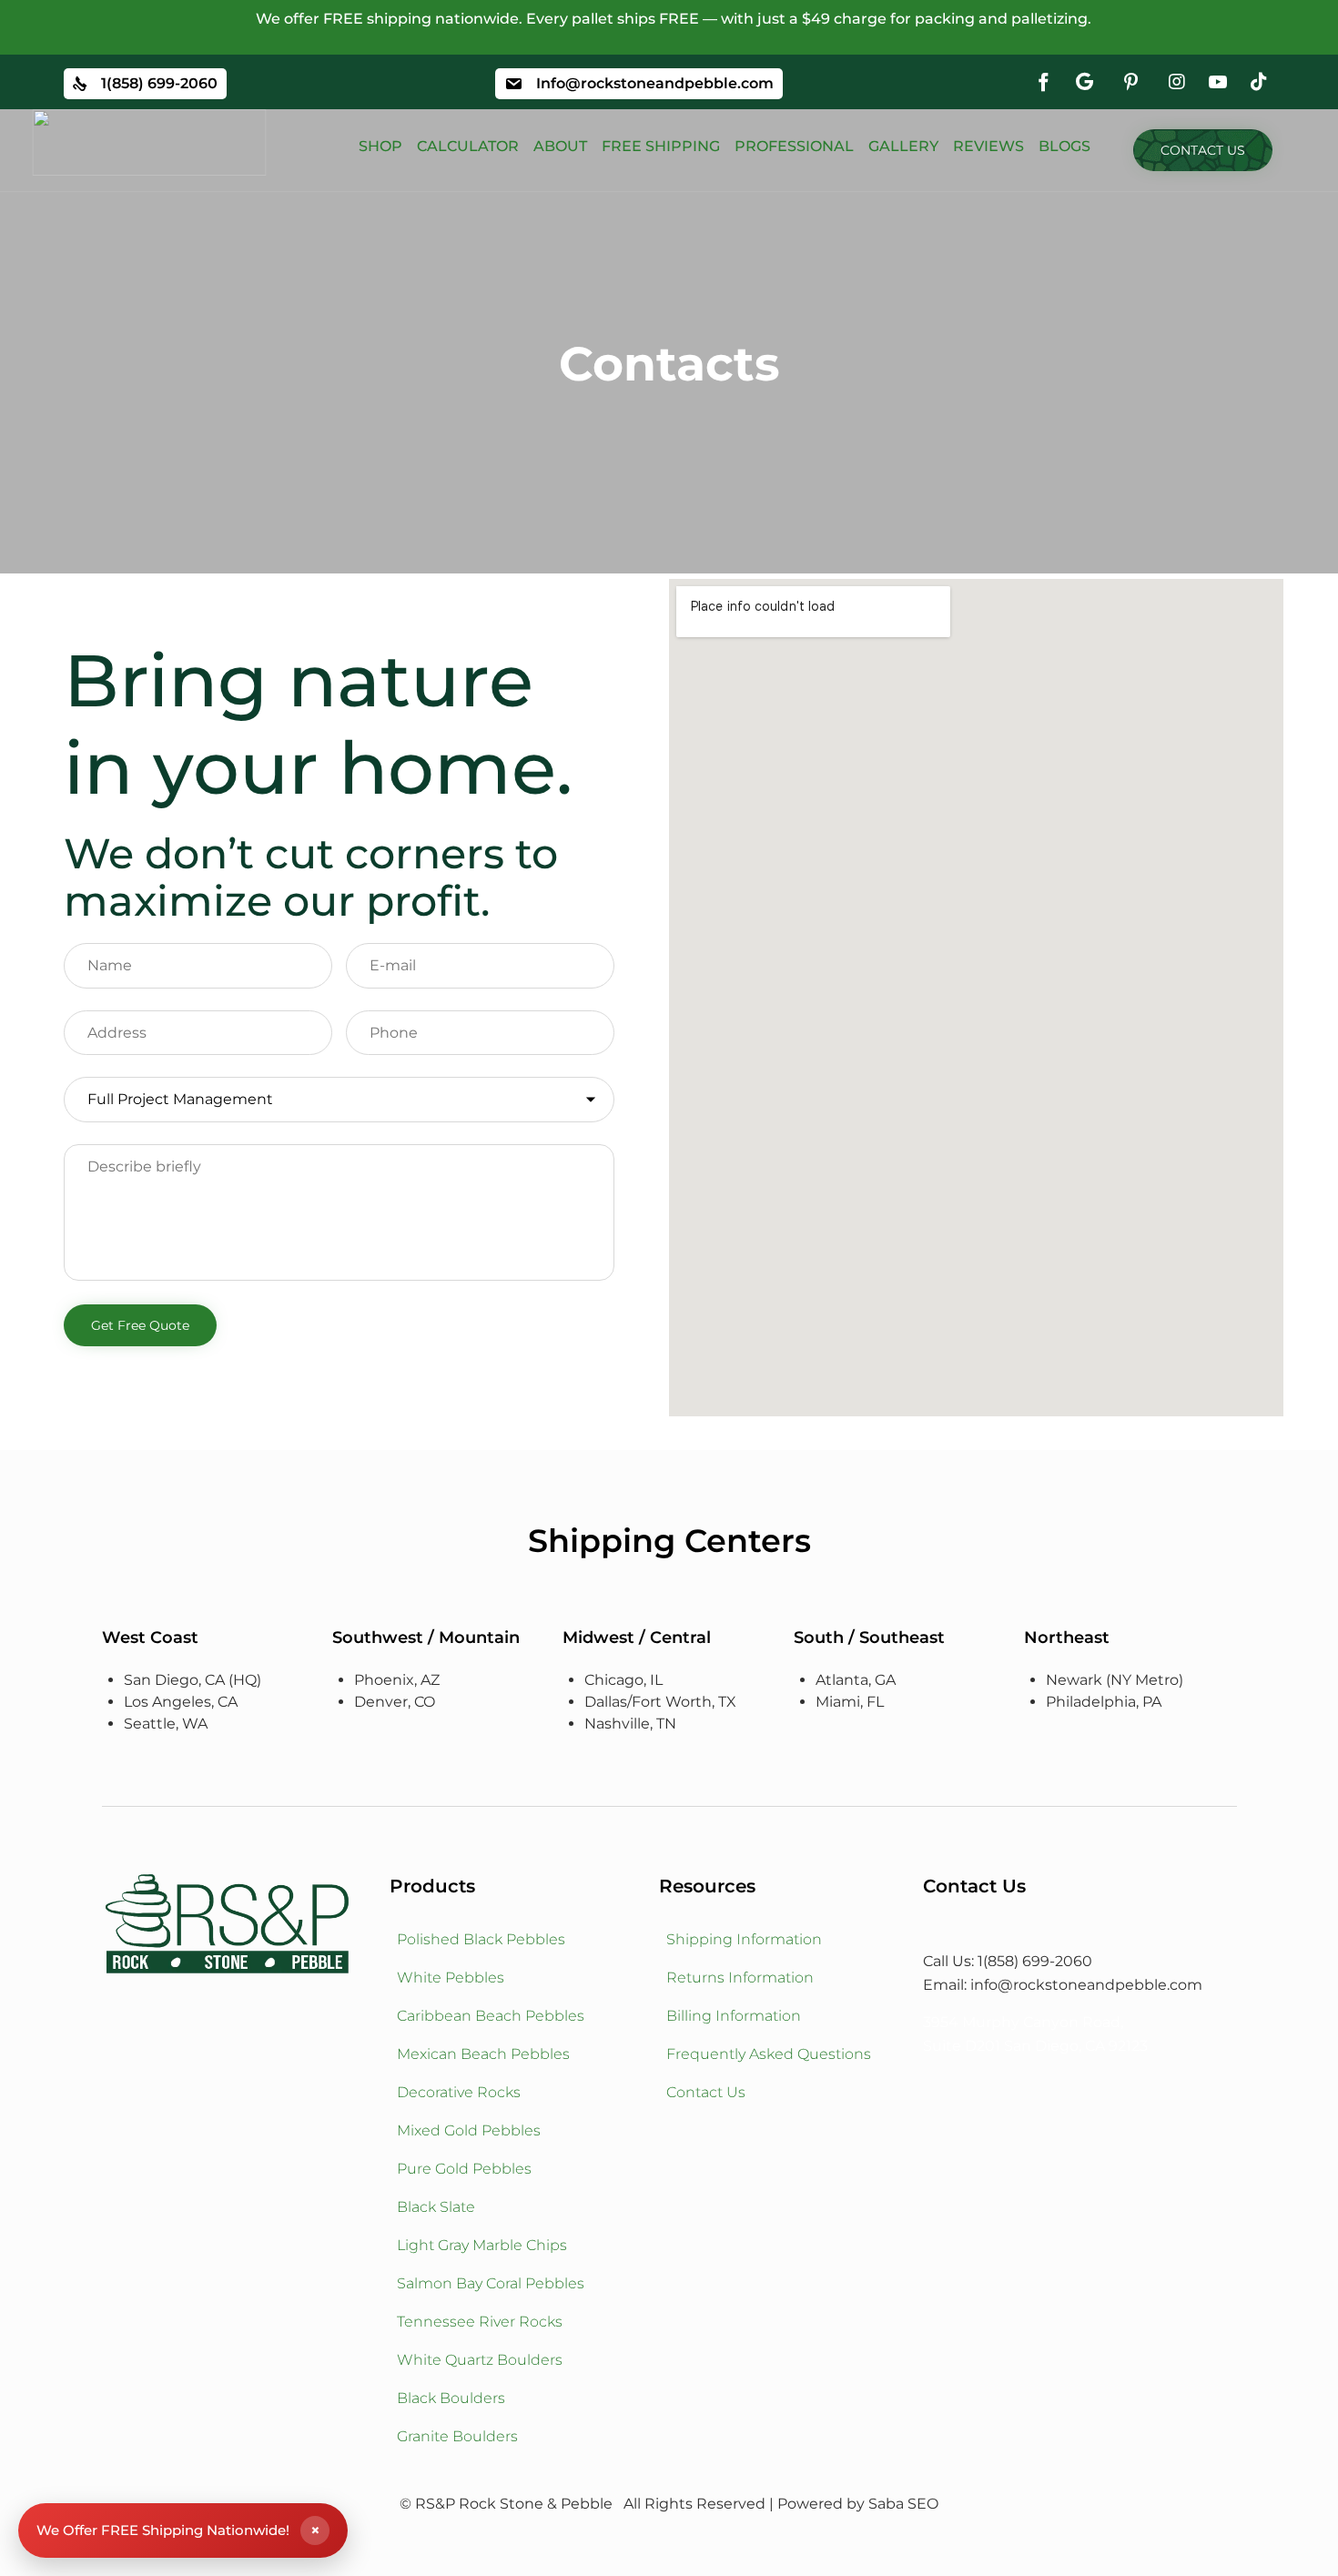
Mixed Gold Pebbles (469, 2130)
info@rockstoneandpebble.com (1086, 1985)
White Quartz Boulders (480, 2360)
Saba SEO (903, 2504)
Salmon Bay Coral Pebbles (491, 2283)
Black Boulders (451, 2398)
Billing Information (734, 2016)
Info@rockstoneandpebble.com (655, 83)
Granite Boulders (457, 2436)
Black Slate (436, 2207)
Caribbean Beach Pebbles (491, 2016)
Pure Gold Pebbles (464, 2169)
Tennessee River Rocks (480, 2322)
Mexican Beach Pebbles (483, 2054)
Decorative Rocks (459, 2092)
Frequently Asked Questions (769, 2054)
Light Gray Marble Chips (482, 2245)
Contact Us (706, 2092)
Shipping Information (744, 1939)
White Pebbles (451, 1978)
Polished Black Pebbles (481, 1939)
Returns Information (740, 1978)
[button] (1203, 150)
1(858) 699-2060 (159, 83)
